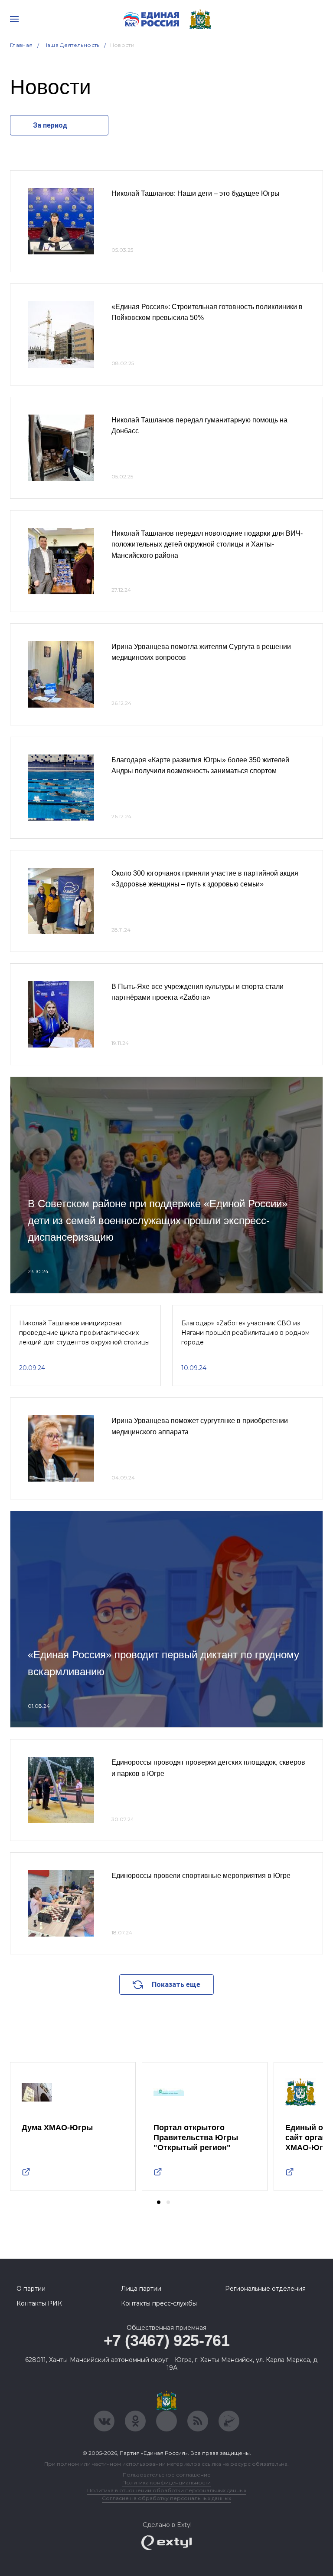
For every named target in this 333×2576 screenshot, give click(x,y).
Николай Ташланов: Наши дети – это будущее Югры (196, 193)
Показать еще (176, 1985)
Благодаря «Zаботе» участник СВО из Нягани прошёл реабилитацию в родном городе (245, 1333)
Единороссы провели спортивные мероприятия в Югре (201, 1876)
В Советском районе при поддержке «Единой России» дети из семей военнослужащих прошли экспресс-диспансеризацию (158, 1220)
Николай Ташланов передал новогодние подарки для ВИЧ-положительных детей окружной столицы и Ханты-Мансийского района (207, 544)
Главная (21, 45)
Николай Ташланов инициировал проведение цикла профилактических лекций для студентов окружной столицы (84, 1333)
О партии (31, 2289)
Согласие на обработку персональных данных (166, 2498)
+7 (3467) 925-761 (167, 2340)
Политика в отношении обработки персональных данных (167, 2490)
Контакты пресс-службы (159, 2303)
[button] (159, 2202)
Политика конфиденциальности (166, 2482)
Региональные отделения (265, 2289)
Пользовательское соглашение (167, 2475)
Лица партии (141, 2289)
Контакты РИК (39, 2303)
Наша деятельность (72, 45)
